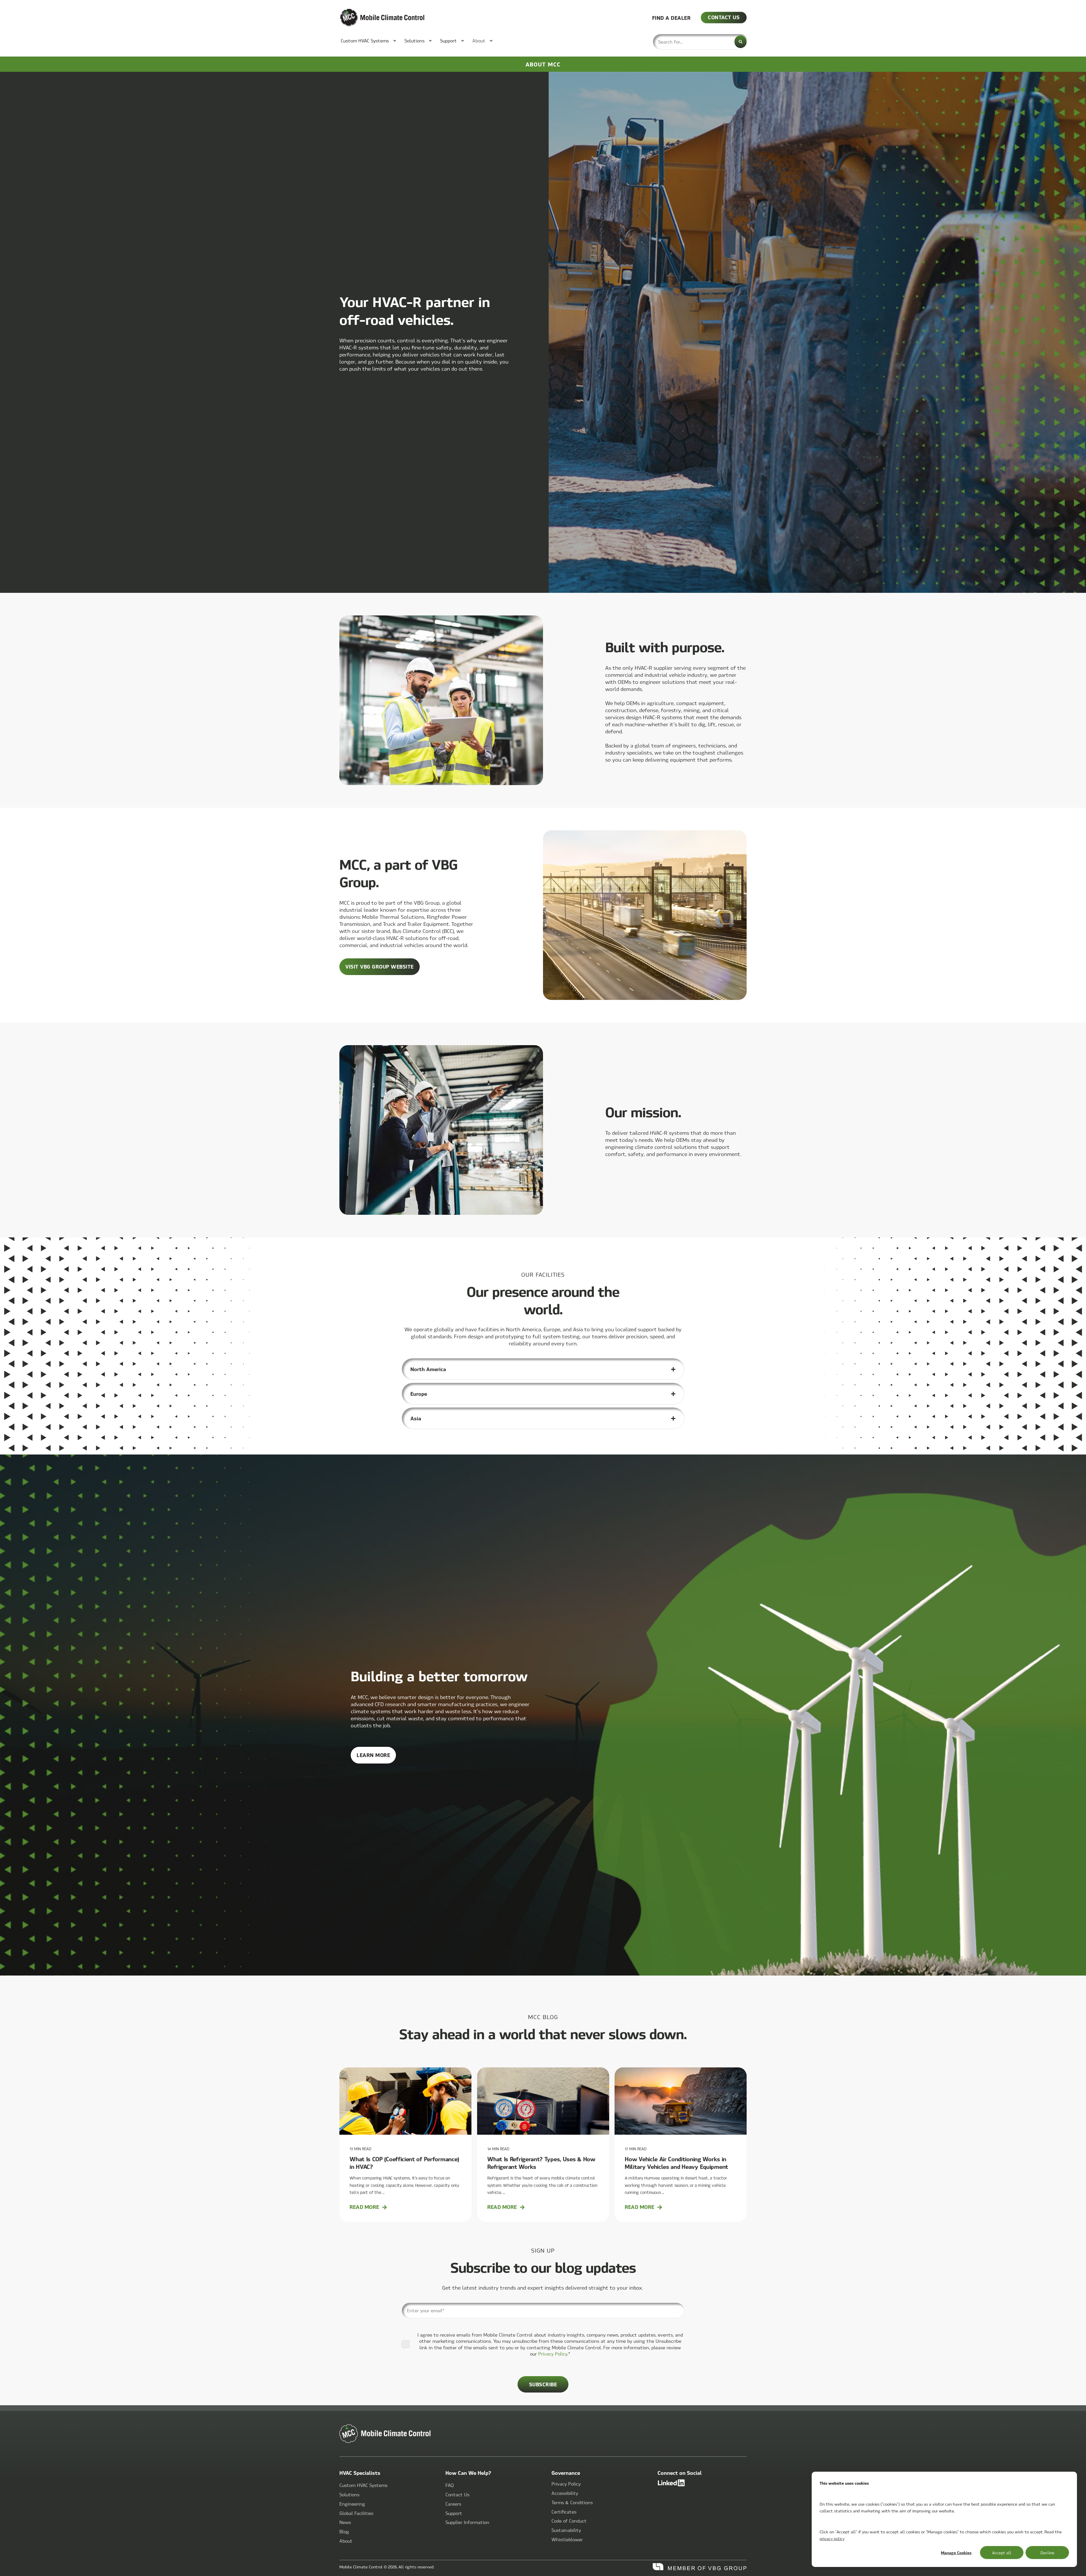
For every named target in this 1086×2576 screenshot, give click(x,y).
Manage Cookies (956, 2553)
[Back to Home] (373, 18)
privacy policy (832, 2538)
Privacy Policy (553, 2354)
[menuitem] (366, 41)
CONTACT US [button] (724, 17)
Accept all (1002, 2553)
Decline (1047, 2553)
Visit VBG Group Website (380, 966)
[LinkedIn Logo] (702, 2483)
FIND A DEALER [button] (672, 17)
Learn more (376, 1757)
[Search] (741, 42)
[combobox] (700, 42)
